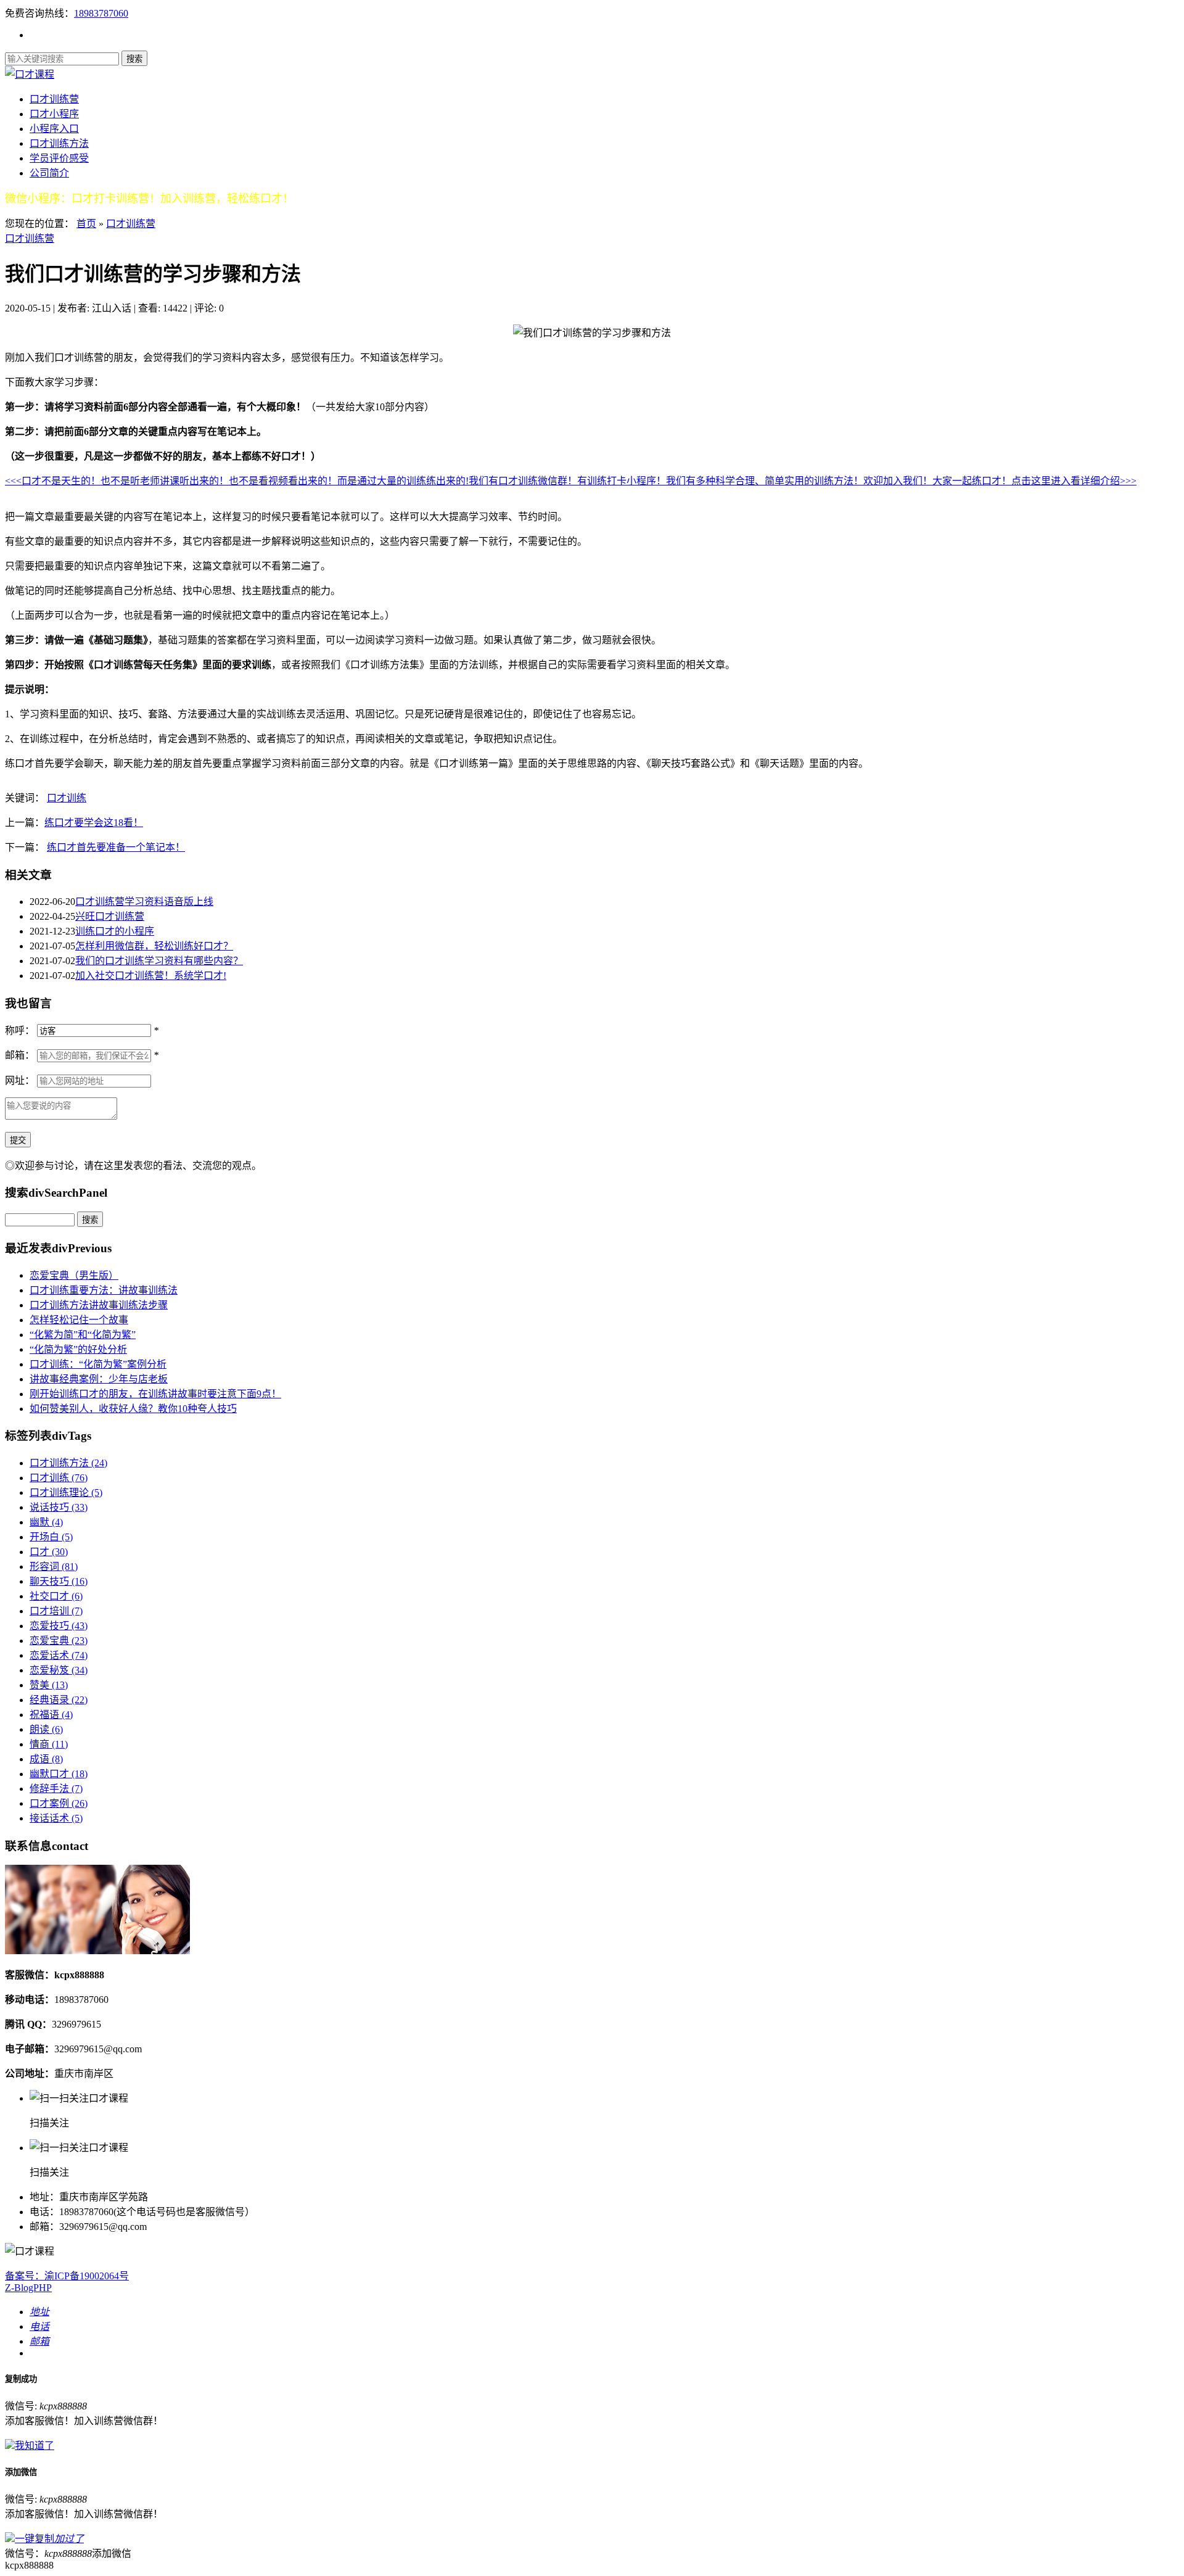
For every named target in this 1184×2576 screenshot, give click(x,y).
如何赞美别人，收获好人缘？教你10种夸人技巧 (133, 1409)
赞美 (49, 1685)
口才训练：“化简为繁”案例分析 (98, 1364)
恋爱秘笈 (59, 1670)
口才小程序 (54, 114)
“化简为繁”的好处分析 (78, 1349)
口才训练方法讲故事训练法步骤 (99, 1305)
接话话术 (56, 1818)
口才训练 (67, 798)
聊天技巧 (59, 1581)
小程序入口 (54, 129)
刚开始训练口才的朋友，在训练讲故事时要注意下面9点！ (155, 1394)
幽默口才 (59, 1774)
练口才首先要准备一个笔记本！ (116, 847)
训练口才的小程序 (115, 931)
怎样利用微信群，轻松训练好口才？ (154, 946)
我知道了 (35, 2446)
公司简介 (49, 173)
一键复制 (49, 2539)
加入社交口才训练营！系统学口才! (151, 976)
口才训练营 (54, 99)
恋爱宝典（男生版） (74, 1275)
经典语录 (59, 1700)
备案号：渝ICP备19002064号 (67, 2276)
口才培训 (56, 1611)
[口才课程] (30, 74)
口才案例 (59, 1803)
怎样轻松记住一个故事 (79, 1320)
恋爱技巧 (59, 1626)
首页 (86, 224)
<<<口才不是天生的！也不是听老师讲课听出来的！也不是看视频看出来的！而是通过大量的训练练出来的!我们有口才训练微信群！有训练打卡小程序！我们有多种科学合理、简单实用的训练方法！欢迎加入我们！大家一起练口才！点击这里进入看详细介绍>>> (571, 481)
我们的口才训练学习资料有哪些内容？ (159, 961)
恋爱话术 (59, 1655)
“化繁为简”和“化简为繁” (83, 1335)
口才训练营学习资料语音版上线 (144, 902)
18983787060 (101, 13)
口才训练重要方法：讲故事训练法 (104, 1290)
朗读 (46, 1729)
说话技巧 (59, 1507)
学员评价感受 (59, 158)
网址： (20, 1080)
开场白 (51, 1537)
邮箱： (20, 1055)
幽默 (46, 1522)
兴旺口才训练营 (110, 916)
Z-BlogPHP (28, 2288)
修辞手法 (56, 1789)
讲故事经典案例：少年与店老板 (99, 1379)
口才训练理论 (66, 1492)
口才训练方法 (59, 143)
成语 (46, 1759)
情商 (49, 1744)
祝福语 (51, 1715)
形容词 (54, 1567)
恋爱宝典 (59, 1641)
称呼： (20, 1030)
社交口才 (56, 1596)
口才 (49, 1552)
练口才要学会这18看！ (94, 823)
